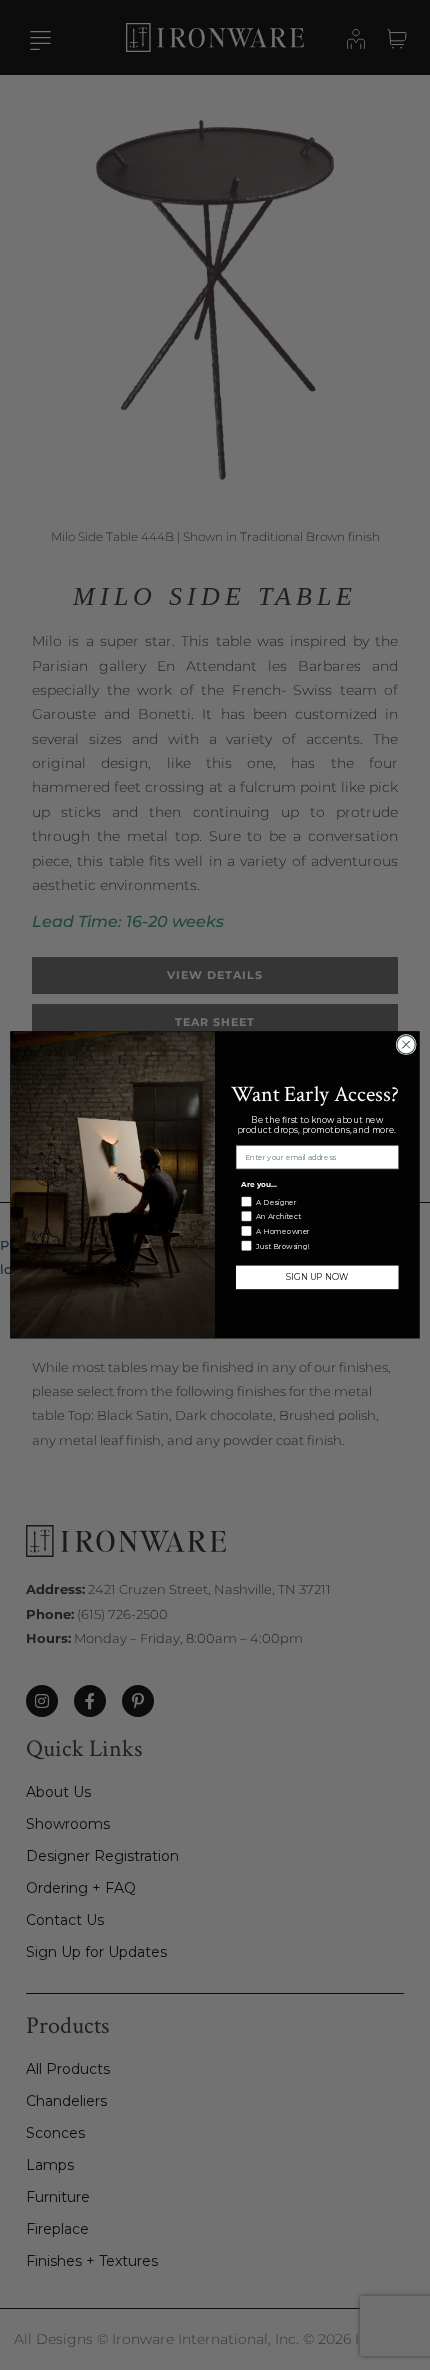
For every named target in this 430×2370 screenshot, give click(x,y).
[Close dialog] (406, 1045)
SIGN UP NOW (317, 1278)
